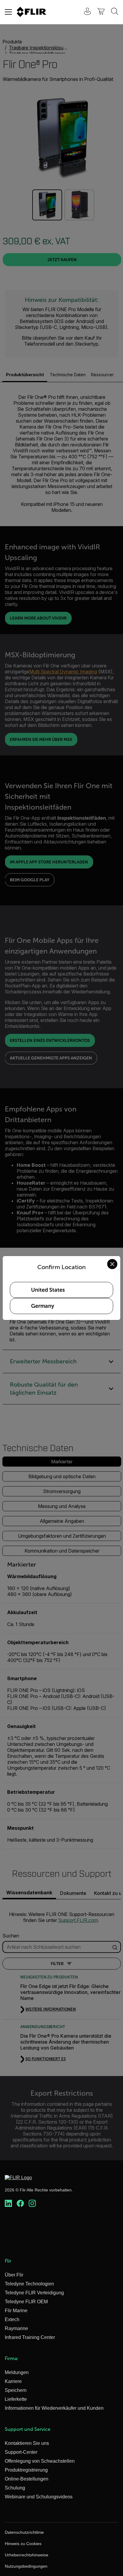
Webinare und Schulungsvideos (39, 2497)
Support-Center (21, 2452)
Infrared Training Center (30, 2337)
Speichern (16, 2390)
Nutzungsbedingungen (26, 2566)
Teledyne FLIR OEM (26, 2302)
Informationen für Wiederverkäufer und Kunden (54, 2408)
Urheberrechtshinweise (27, 2555)
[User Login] (84, 12)
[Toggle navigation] (8, 12)
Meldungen (17, 2372)
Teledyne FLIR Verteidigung (34, 2293)
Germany (43, 1306)
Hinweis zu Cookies (23, 2544)
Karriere (13, 2381)
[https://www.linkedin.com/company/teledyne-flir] (8, 2204)
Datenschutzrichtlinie (24, 2532)
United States (48, 1290)
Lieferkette (16, 2399)
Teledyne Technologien (29, 2284)
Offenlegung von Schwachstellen (40, 2461)
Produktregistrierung (26, 2470)
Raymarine (16, 2328)
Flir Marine (16, 2311)
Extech (12, 2319)
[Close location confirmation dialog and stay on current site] (112, 1264)
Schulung (15, 2488)
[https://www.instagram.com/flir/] (32, 2204)
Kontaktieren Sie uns (27, 2443)
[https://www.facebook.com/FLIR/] (20, 2204)
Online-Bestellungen (27, 2479)
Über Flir (14, 2275)
